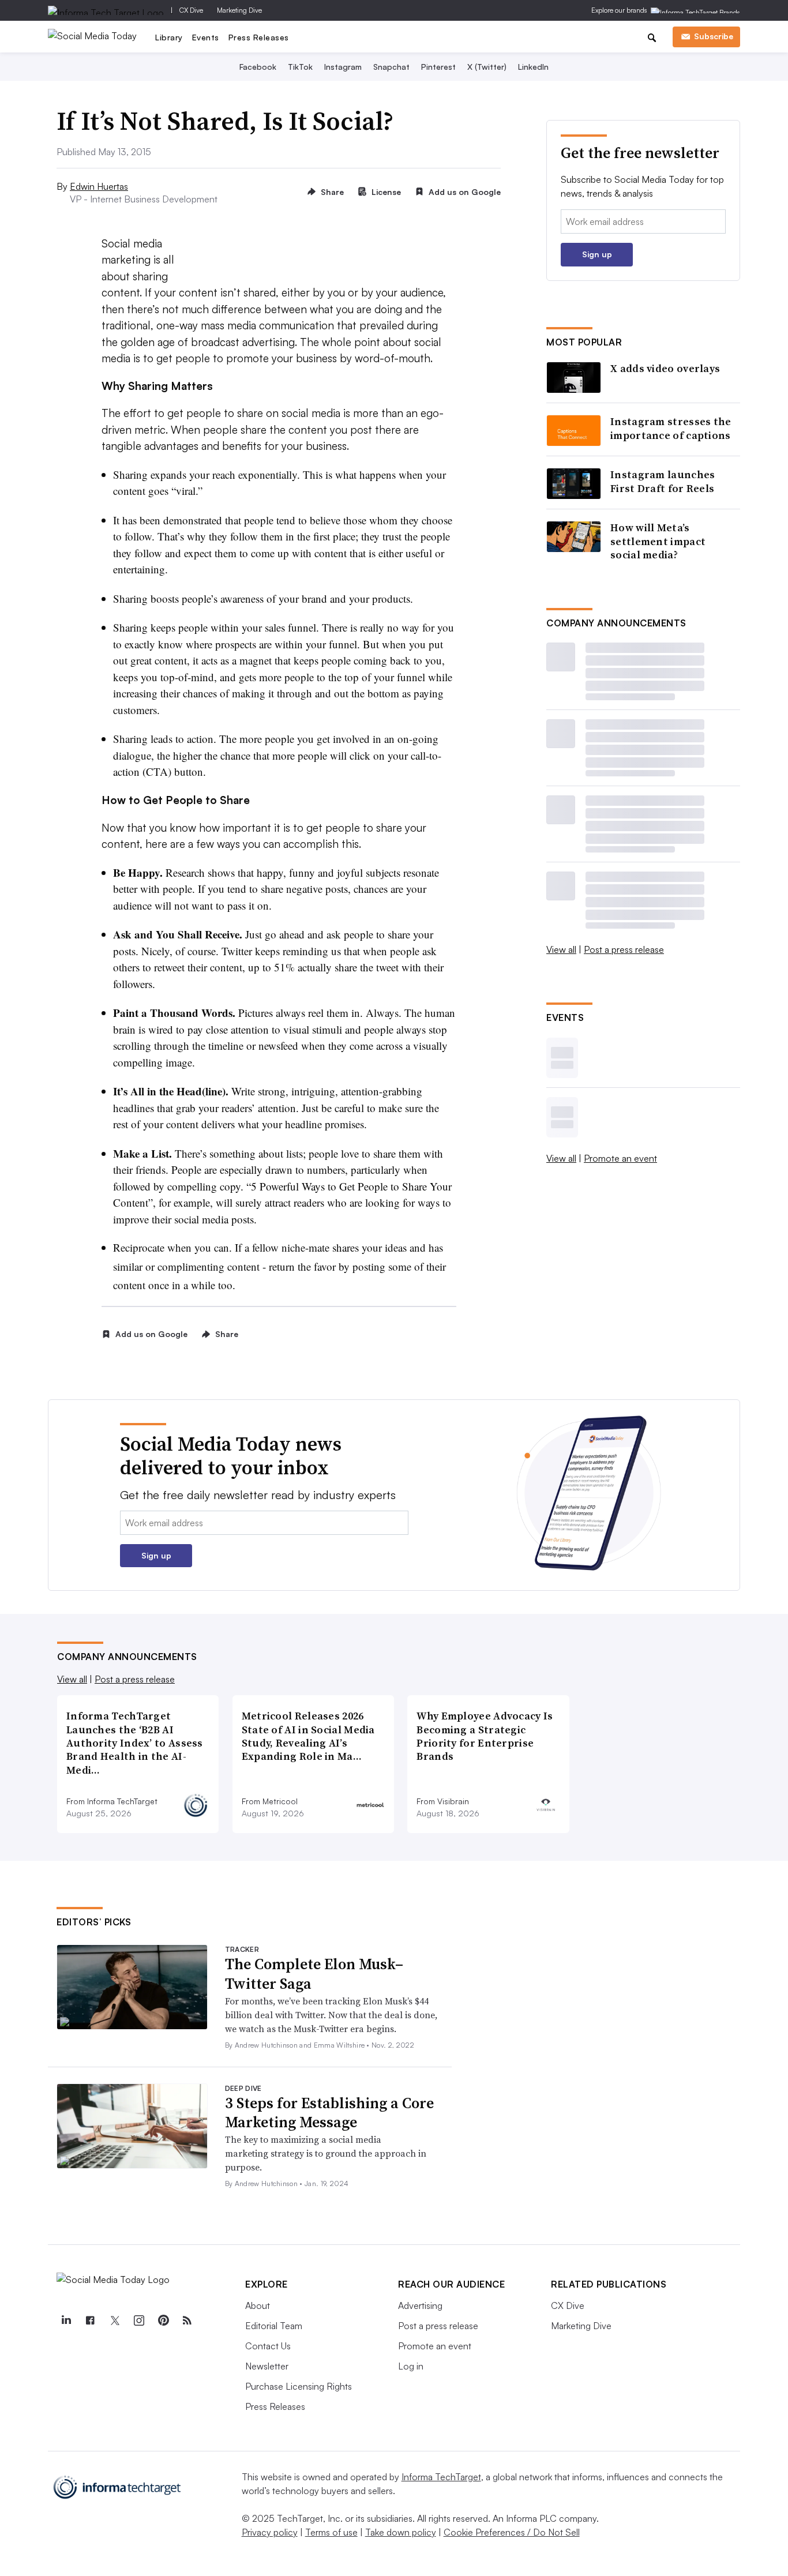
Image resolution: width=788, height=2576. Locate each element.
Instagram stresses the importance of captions (671, 428)
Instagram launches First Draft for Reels (663, 481)
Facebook (258, 67)
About (258, 2305)
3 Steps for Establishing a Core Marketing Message (329, 2113)
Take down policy (401, 2532)
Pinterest (438, 67)
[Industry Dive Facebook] (90, 2320)
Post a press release (624, 949)
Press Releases (259, 37)
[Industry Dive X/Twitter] (114, 2320)
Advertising (420, 2305)
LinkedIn (533, 67)
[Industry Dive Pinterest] (163, 2320)
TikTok (300, 67)
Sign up (597, 254)
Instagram (343, 67)
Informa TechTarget (441, 2477)
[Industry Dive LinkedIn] (66, 2320)
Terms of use (331, 2532)
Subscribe (714, 36)
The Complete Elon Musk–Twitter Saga (314, 1974)
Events (206, 37)
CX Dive (191, 10)
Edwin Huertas (99, 186)
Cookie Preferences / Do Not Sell (512, 2532)
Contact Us (268, 2346)
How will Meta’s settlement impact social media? (658, 541)
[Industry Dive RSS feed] (187, 2320)
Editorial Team (274, 2326)
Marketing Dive (239, 10)
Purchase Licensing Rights (299, 2386)
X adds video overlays (665, 368)
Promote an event (620, 1158)
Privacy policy (270, 2532)
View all (561, 949)
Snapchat (391, 67)
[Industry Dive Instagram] (138, 2320)
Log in (411, 2366)
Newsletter (267, 2366)
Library (169, 37)
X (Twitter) (487, 67)
